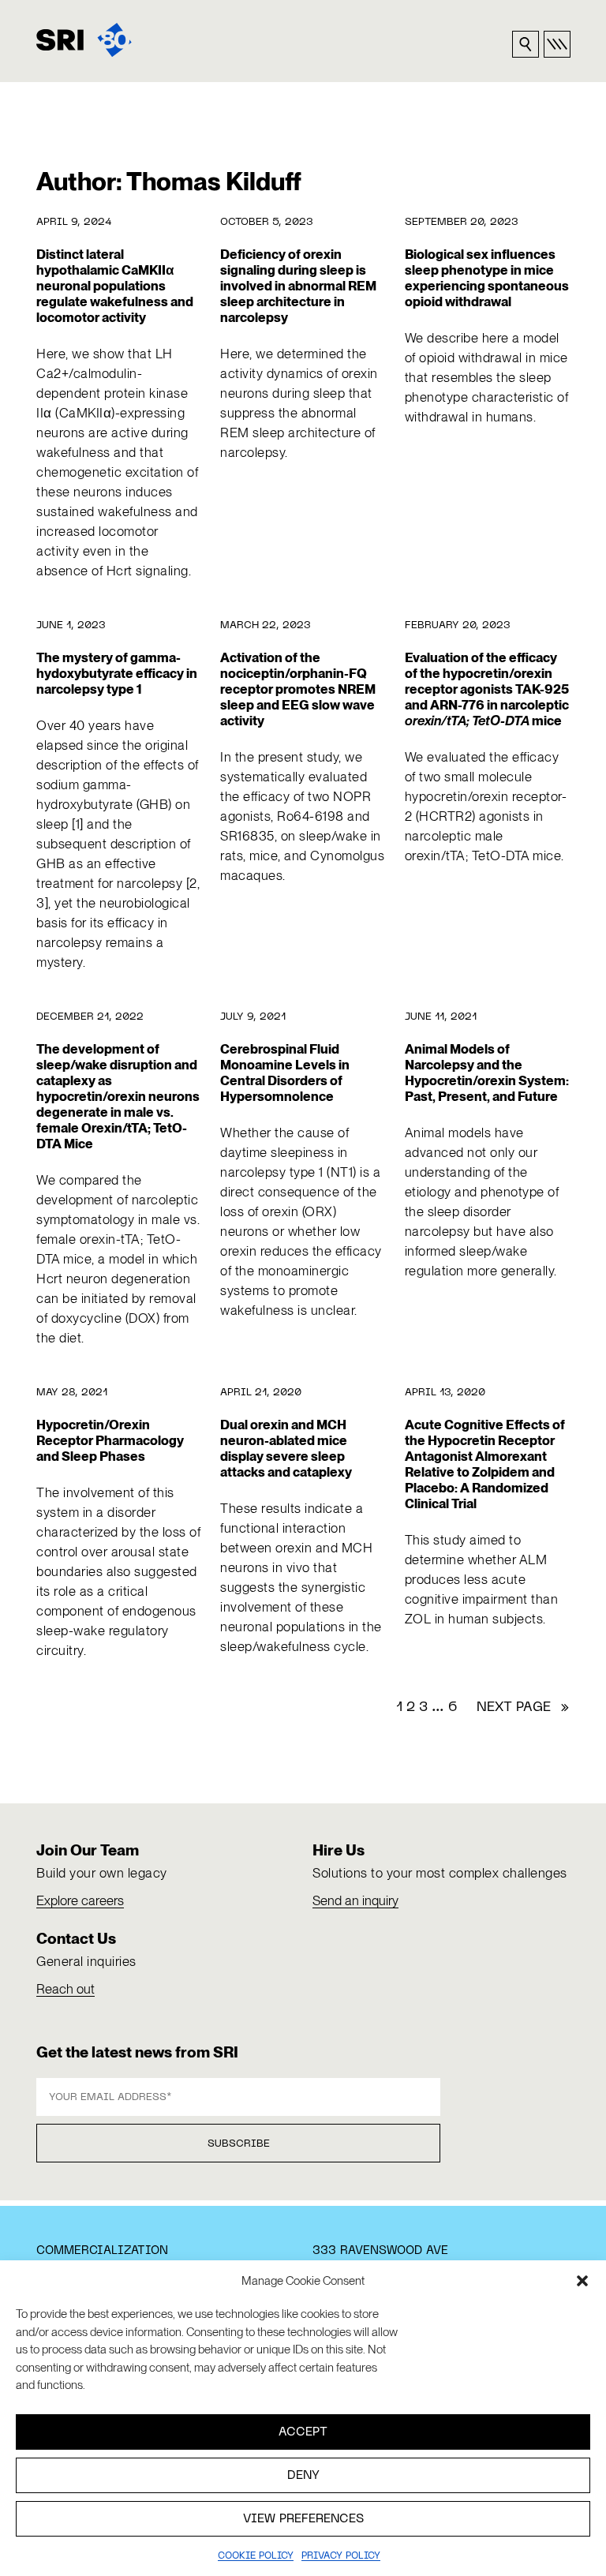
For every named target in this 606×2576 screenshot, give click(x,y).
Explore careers (80, 1900)
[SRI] (84, 40)
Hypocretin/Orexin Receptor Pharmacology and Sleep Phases (110, 1440)
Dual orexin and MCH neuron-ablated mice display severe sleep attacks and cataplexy (286, 1448)
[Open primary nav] (557, 44)
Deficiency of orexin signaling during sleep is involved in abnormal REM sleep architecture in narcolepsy (298, 286)
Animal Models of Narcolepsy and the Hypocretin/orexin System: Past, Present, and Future (487, 1073)
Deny (303, 2476)
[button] (582, 2281)
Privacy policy (341, 2556)
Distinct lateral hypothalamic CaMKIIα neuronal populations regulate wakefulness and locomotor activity (115, 286)
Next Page (523, 1708)
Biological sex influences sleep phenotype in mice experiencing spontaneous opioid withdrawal (487, 278)
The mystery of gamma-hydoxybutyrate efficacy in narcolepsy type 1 (117, 673)
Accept (303, 2432)
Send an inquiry (355, 1900)
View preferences (303, 2519)
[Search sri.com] (526, 44)
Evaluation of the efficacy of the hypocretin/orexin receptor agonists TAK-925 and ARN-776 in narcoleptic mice (487, 689)
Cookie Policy (256, 2556)
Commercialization (102, 2251)
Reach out (65, 1989)
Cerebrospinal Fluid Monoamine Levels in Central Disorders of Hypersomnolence (285, 1073)
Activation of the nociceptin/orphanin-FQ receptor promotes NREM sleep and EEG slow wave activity (298, 689)
